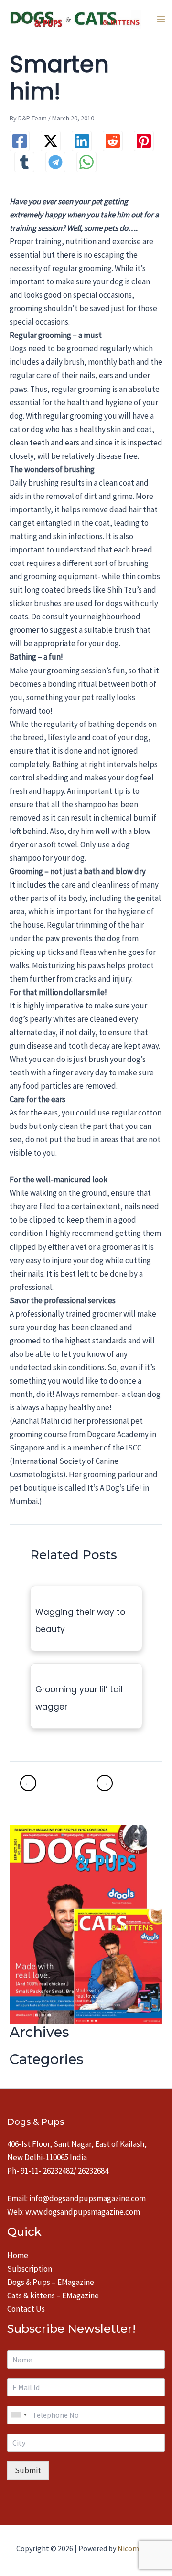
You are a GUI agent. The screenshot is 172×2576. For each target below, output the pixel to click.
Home (18, 2255)
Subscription (30, 2269)
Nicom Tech (137, 2548)
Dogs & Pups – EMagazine (51, 2282)
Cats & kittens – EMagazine (53, 2295)
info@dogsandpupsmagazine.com (87, 2198)
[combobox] (19, 2415)
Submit (28, 2470)
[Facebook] (20, 141)
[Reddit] (113, 141)
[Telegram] (55, 162)
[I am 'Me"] (52, 1783)
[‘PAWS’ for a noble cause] (119, 1783)
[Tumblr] (24, 162)
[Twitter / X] (51, 141)
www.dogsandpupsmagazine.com (83, 2212)
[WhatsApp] (86, 162)
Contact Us (26, 2309)
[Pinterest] (144, 141)
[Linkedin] (82, 141)
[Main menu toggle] (161, 19)
